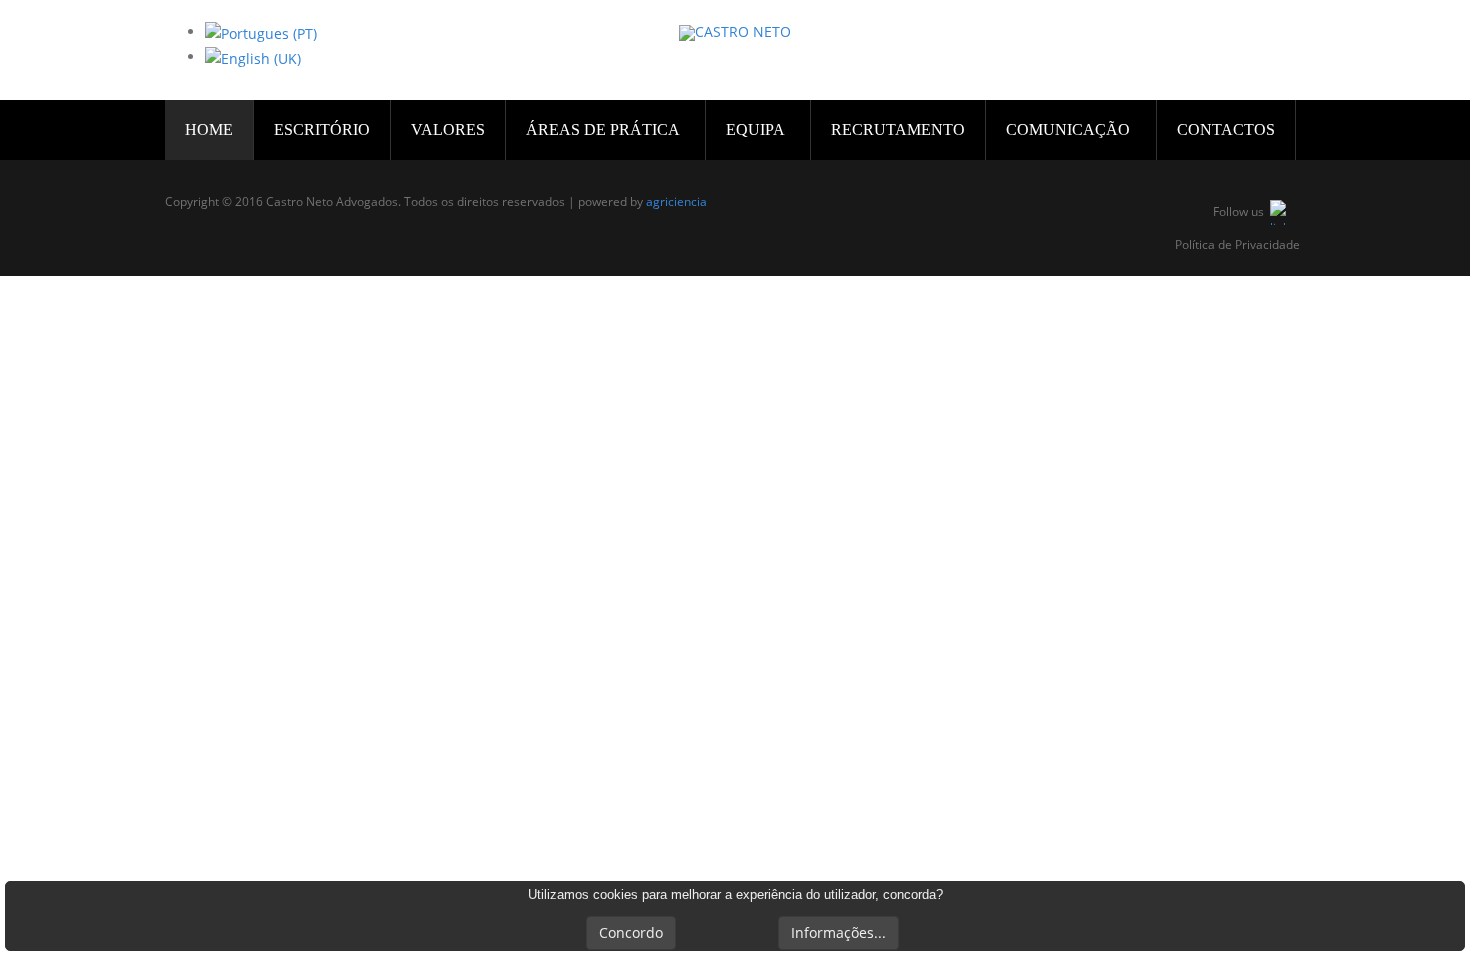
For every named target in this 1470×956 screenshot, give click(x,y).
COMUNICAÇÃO (1070, 129)
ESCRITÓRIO (322, 129)
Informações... (838, 932)
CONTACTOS (1226, 129)
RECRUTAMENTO (898, 129)
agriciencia (676, 201)
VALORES (448, 129)
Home (209, 129)
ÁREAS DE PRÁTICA (604, 129)
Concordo (631, 932)
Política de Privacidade (1237, 245)
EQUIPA (757, 129)
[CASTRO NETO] (735, 33)
